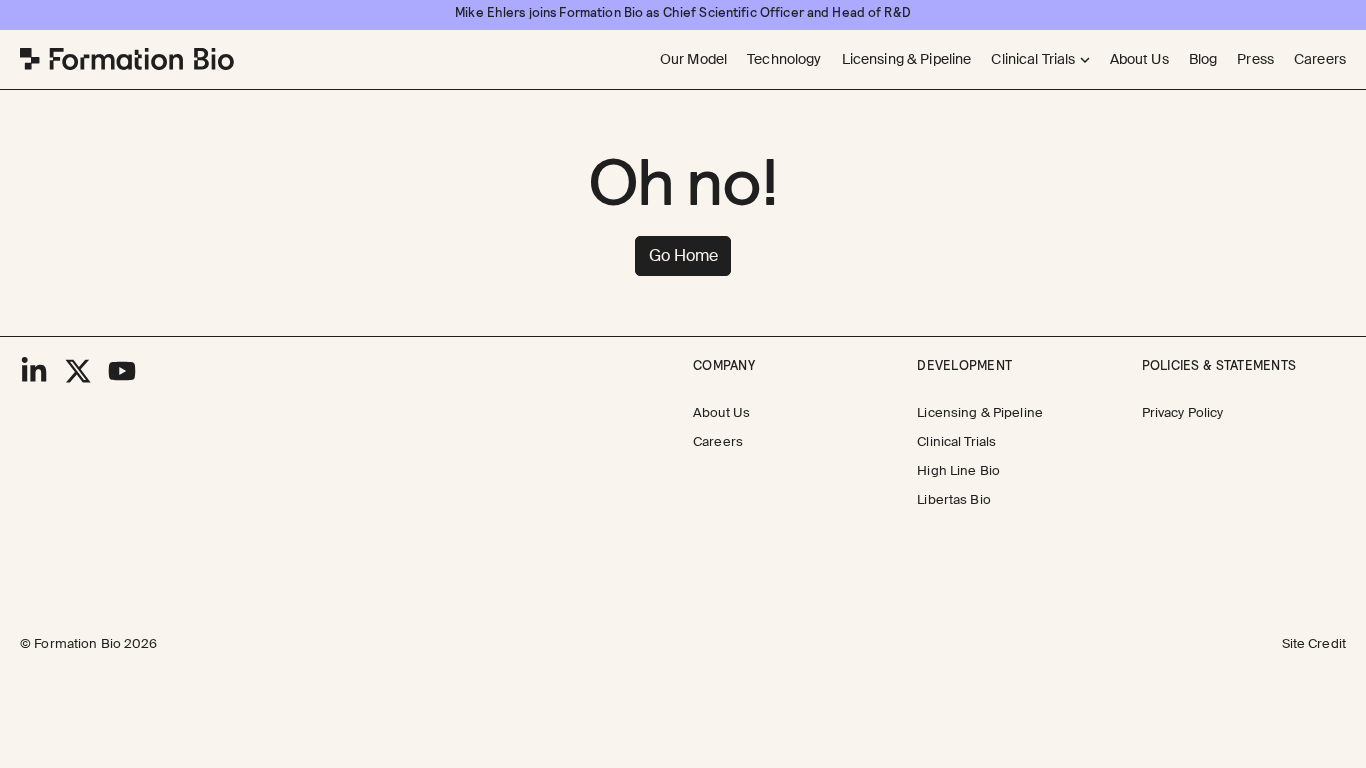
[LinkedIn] (34, 371)
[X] (78, 371)
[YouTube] (122, 371)
